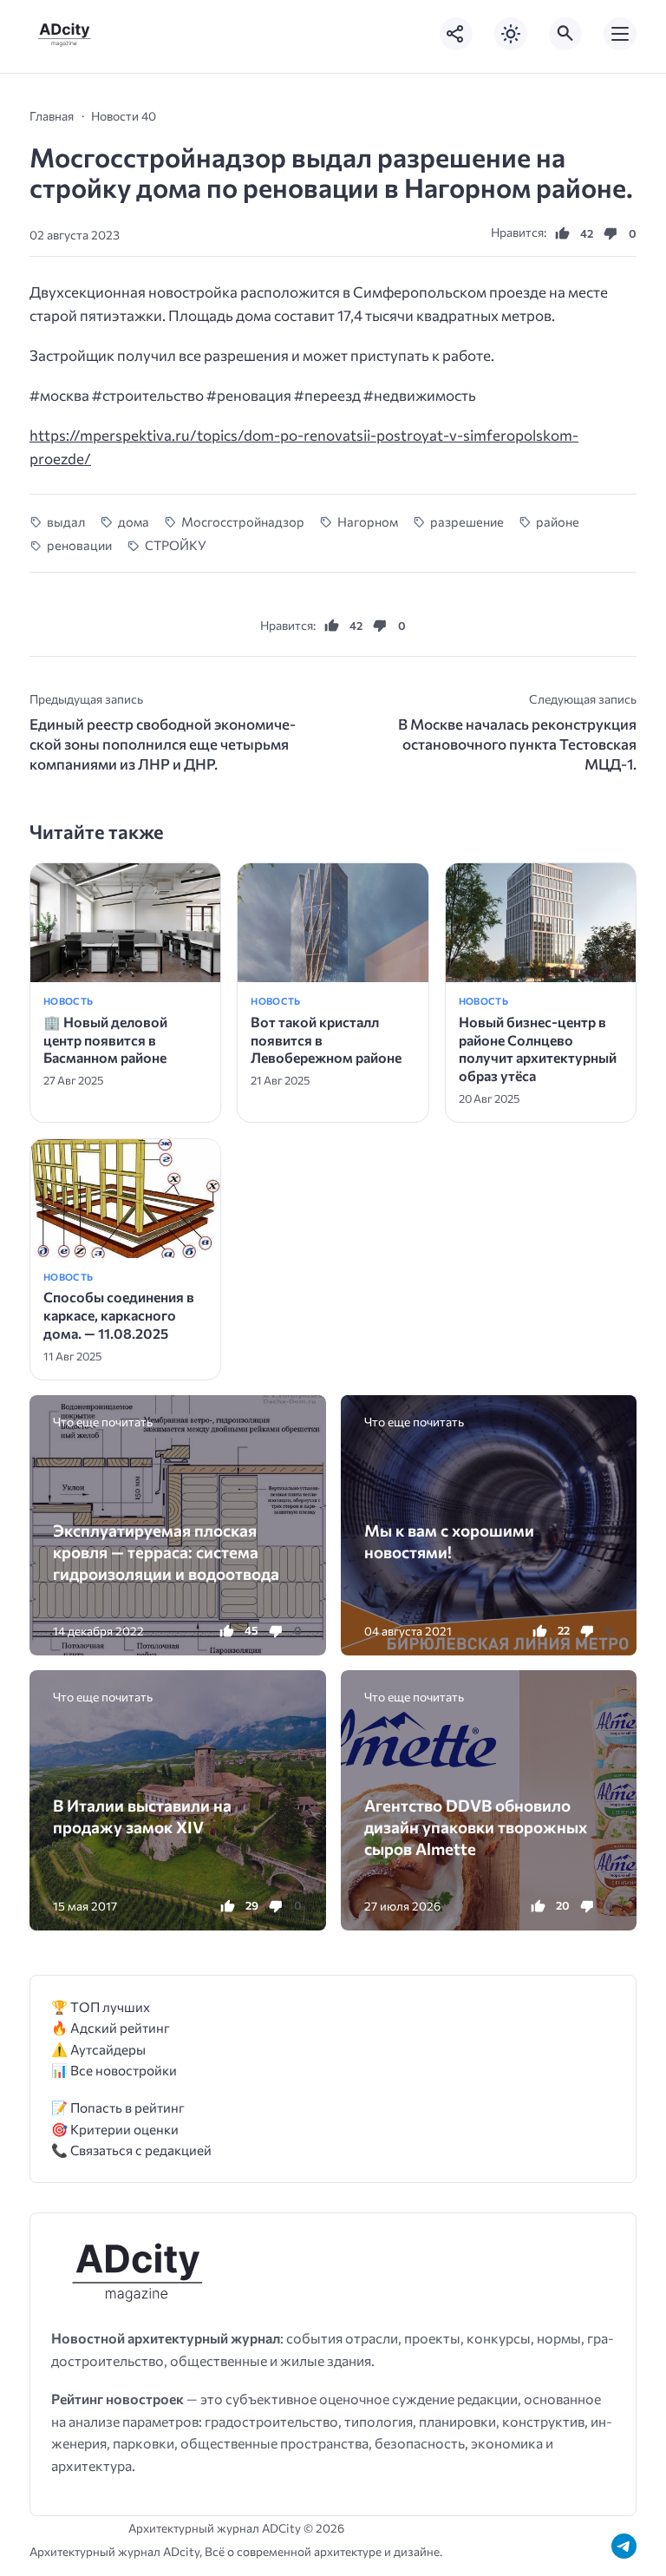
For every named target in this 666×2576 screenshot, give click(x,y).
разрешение (467, 521)
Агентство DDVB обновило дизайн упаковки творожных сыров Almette (476, 1827)
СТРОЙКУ (175, 545)
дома (133, 521)
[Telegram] (624, 2546)
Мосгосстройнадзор (243, 521)
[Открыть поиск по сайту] (565, 34)
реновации (79, 545)
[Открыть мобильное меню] (620, 34)
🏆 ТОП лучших (101, 2006)
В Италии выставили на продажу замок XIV (142, 1816)
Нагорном (367, 521)
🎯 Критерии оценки (115, 2129)
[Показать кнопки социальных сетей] (456, 34)
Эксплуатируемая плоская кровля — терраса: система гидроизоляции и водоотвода (166, 1552)
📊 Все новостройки (114, 2070)
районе (558, 521)
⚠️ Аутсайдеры (98, 2049)
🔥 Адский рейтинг (111, 2027)
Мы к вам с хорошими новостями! (449, 1541)
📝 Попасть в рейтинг (118, 2107)
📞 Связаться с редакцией (131, 2150)
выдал (66, 521)
